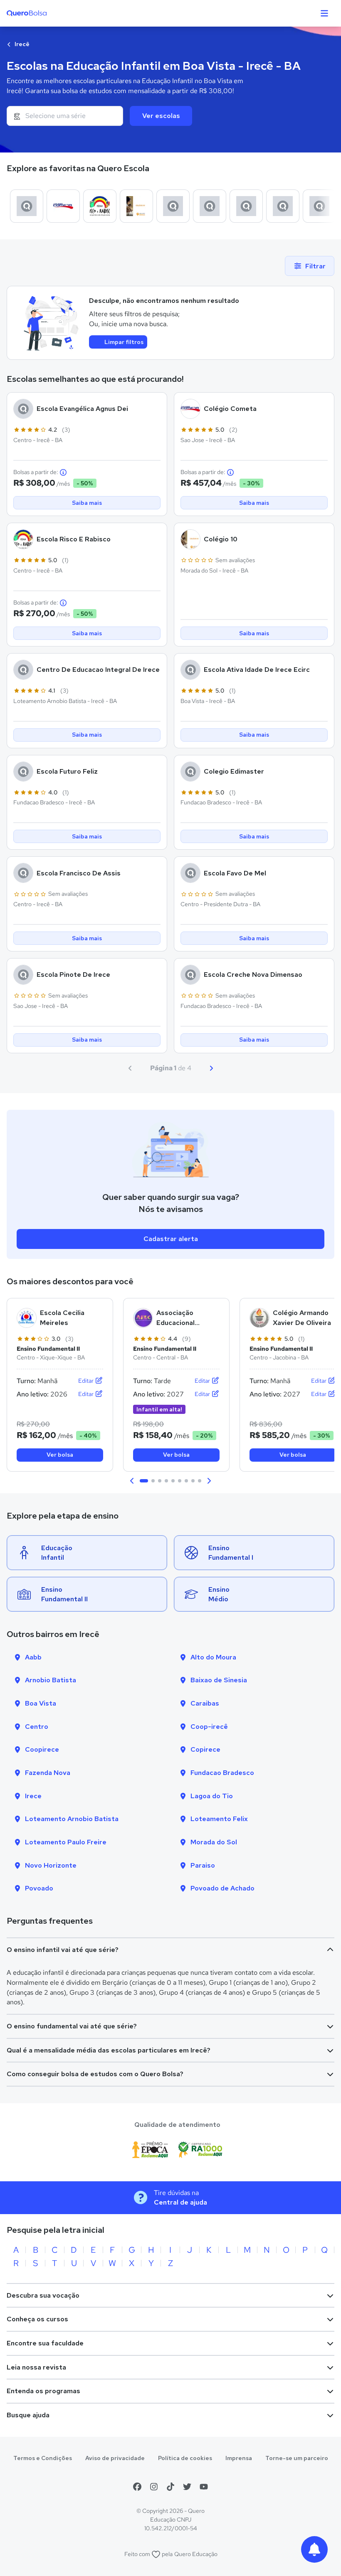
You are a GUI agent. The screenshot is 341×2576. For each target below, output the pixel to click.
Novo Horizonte (51, 1865)
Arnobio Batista (51, 1680)
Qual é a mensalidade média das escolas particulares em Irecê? (109, 2050)
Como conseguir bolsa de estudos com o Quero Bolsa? (95, 2074)
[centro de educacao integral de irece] (173, 206)
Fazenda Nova (48, 1773)
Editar (86, 1381)
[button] (132, 1481)
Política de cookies (185, 2458)
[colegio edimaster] (283, 206)
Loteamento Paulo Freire (66, 1842)
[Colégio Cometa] (63, 206)
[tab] (144, 1481)
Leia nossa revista (36, 2367)
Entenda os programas (43, 2391)
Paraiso (203, 1865)
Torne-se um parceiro (297, 2458)
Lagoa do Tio (212, 1796)
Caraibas (205, 1703)
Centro (37, 1727)
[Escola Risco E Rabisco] (100, 206)
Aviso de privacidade (115, 2458)
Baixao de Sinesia (219, 1680)
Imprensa (239, 2458)
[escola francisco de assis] (319, 206)
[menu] (324, 13)
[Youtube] (204, 2487)
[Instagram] (154, 2487)
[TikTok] (170, 2487)
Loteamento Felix (219, 1819)
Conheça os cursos (37, 2319)
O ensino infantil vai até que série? (63, 1950)
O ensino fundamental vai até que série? (72, 2026)
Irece (33, 1796)
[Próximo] (211, 1068)
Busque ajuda (28, 2415)
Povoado (39, 1888)
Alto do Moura (213, 1657)
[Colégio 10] (136, 206)
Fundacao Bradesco (222, 1773)
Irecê (21, 44)
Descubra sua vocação (43, 2295)
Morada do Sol (214, 1842)
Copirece (205, 1749)
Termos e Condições (43, 2458)
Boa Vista (41, 1703)
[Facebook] (137, 2487)
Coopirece (42, 1749)
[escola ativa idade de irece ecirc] (210, 206)
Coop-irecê (209, 1727)
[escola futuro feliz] (246, 206)
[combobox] (65, 116)
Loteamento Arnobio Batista (72, 1819)
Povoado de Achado (222, 1888)
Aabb (33, 1657)
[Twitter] (187, 2487)
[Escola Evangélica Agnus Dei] (27, 206)
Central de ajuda (180, 2202)
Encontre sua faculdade (45, 2343)
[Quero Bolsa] (43, 13)
